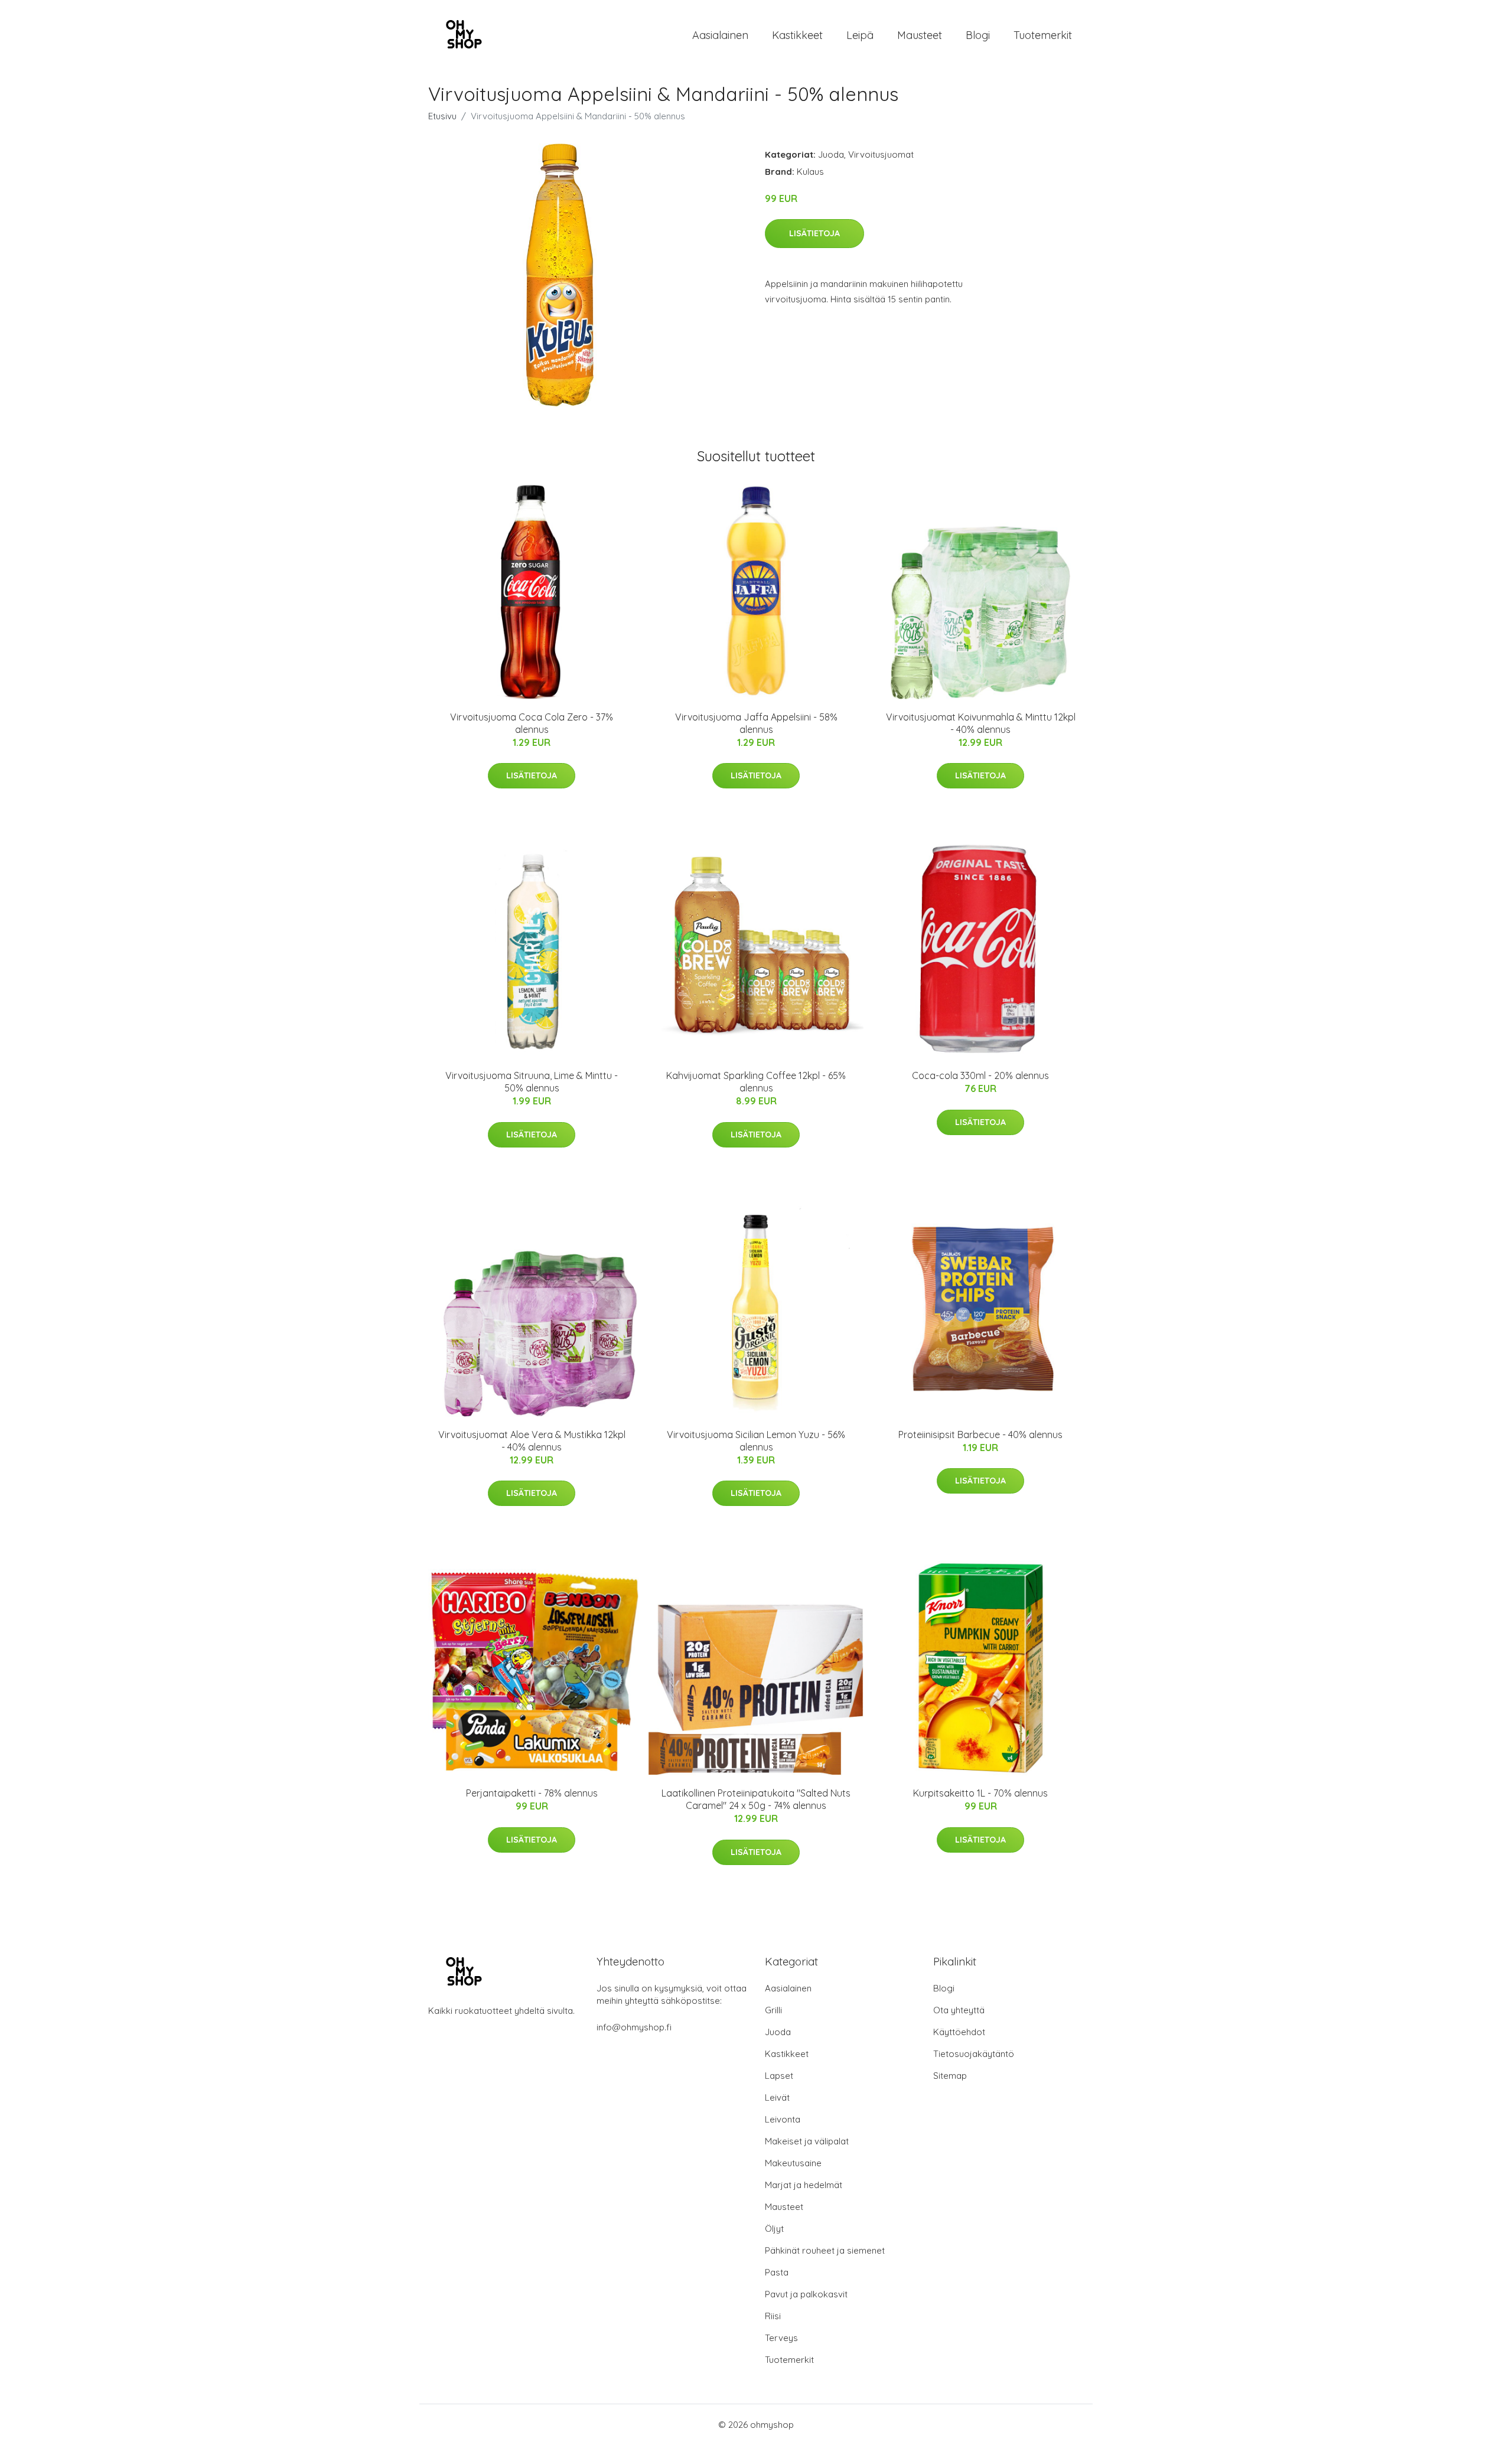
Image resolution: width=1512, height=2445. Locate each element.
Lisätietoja (814, 233)
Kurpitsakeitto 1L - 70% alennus (980, 1793)
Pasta (777, 2272)
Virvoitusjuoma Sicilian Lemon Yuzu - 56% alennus (756, 1441)
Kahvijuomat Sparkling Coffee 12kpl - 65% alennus (756, 1082)
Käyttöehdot (959, 2032)
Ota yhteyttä (959, 2010)
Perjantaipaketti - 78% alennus (532, 1793)
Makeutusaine (793, 2163)
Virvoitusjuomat (881, 154)
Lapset (779, 2076)
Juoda (831, 154)
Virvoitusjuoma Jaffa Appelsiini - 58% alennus (756, 723)
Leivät (777, 2097)
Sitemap (950, 2076)
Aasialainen (720, 35)
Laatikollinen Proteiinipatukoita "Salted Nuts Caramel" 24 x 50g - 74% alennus (756, 1799)
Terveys (781, 2338)
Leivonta (783, 2119)
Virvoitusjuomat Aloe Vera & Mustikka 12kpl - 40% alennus (532, 1441)
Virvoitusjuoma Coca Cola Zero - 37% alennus (532, 723)
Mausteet (920, 35)
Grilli (773, 2010)
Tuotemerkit (1043, 35)
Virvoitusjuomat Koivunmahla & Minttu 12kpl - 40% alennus (981, 723)
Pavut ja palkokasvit (806, 2294)
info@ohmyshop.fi (634, 2027)
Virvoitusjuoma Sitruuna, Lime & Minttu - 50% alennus (532, 1082)
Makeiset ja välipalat (807, 2141)
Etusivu (442, 116)
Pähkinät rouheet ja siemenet (825, 2250)
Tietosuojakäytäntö (974, 2054)
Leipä (860, 35)
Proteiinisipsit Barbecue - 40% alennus (980, 1435)
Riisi (773, 2316)
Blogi (978, 35)
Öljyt (774, 2229)
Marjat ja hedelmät (804, 2185)
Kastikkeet (797, 35)
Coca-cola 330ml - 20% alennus (980, 1075)
